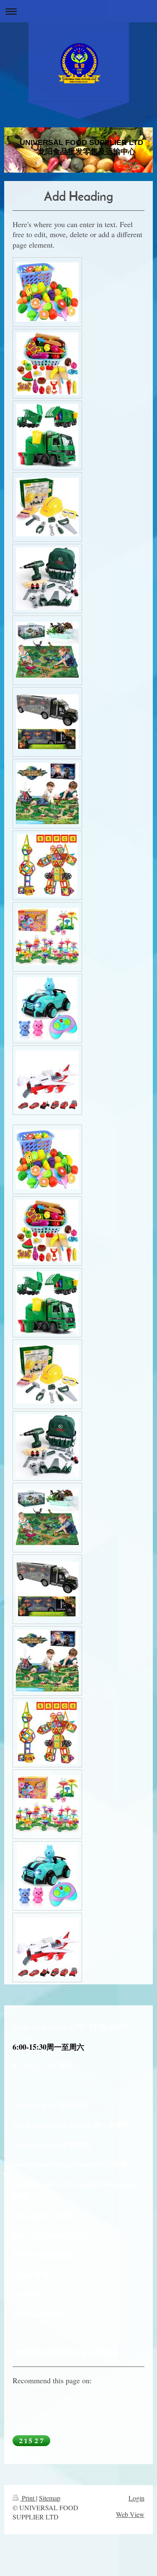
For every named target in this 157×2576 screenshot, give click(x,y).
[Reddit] (84, 2403)
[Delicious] (59, 2403)
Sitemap (50, 2498)
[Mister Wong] (109, 2403)
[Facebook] (33, 2403)
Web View (130, 2514)
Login (136, 2498)
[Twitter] (46, 2403)
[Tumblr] (134, 2403)
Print (28, 2498)
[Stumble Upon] (121, 2403)
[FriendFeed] (46, 2419)
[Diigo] (33, 2419)
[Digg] (71, 2403)
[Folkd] (96, 2403)
